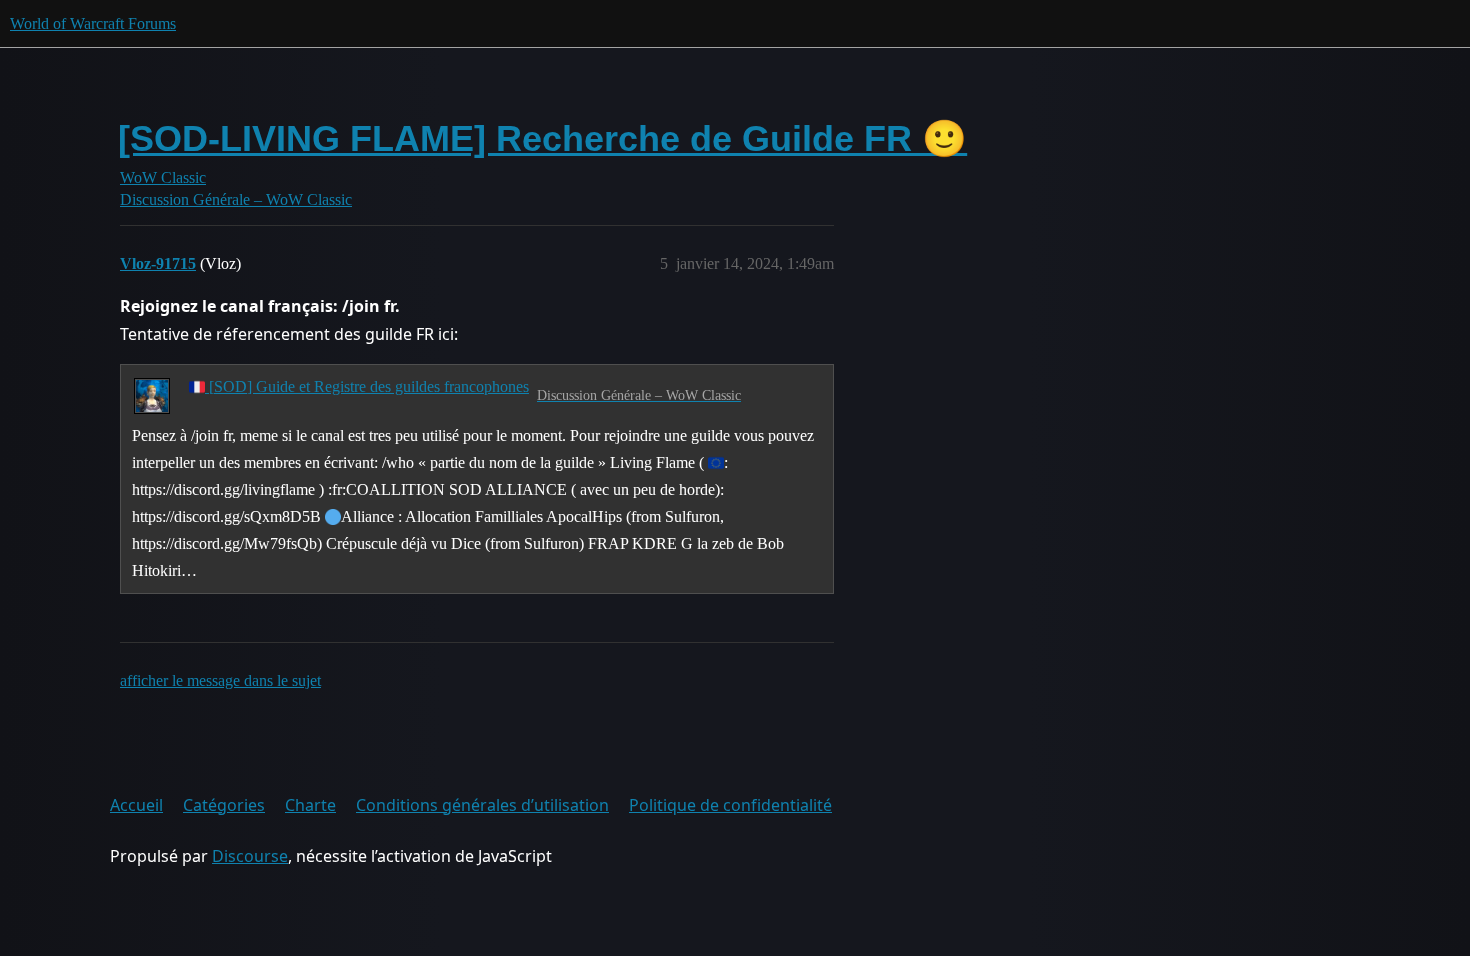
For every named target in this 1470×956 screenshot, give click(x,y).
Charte (310, 805)
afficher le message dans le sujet (220, 680)
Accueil (136, 805)
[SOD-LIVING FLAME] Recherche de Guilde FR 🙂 (542, 138)
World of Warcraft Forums (93, 23)
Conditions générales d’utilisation (482, 805)
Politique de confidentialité (730, 805)
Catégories (224, 805)
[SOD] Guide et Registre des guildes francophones (367, 386)
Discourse (250, 856)
